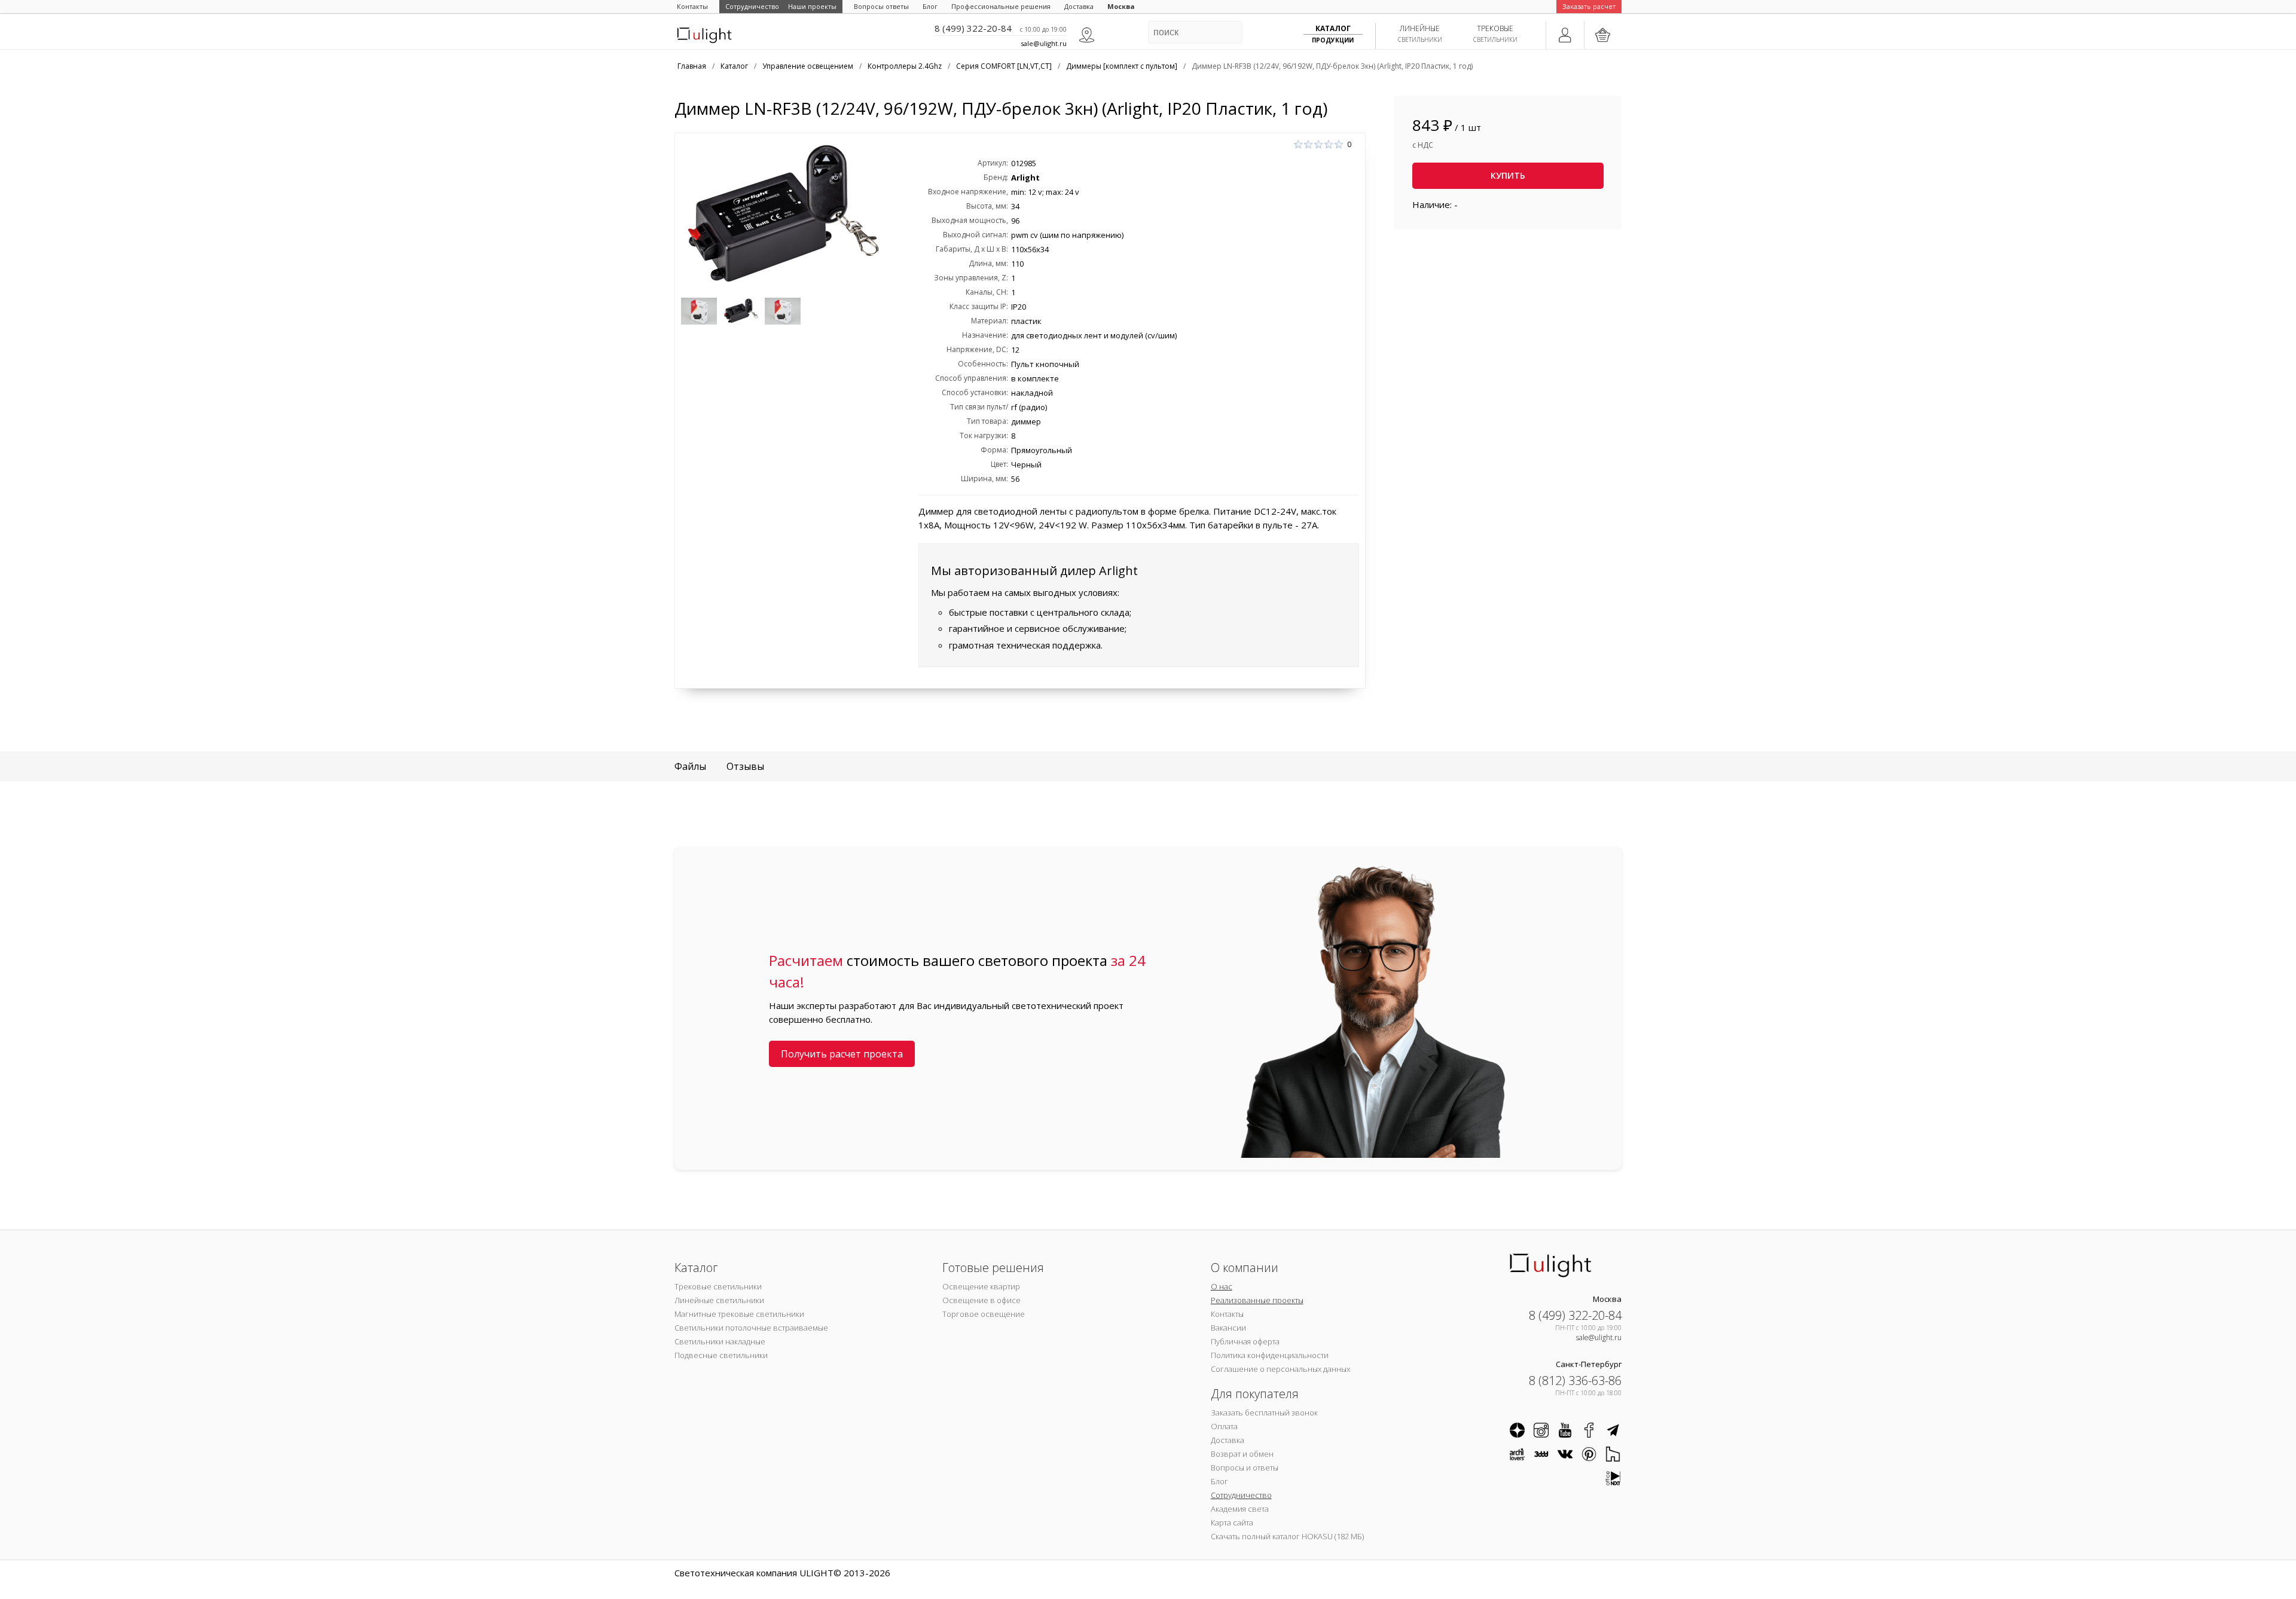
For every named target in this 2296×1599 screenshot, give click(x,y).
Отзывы (745, 766)
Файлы (690, 766)
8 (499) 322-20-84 (973, 28)
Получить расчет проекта (842, 1054)
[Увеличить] (783, 215)
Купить (1508, 175)
